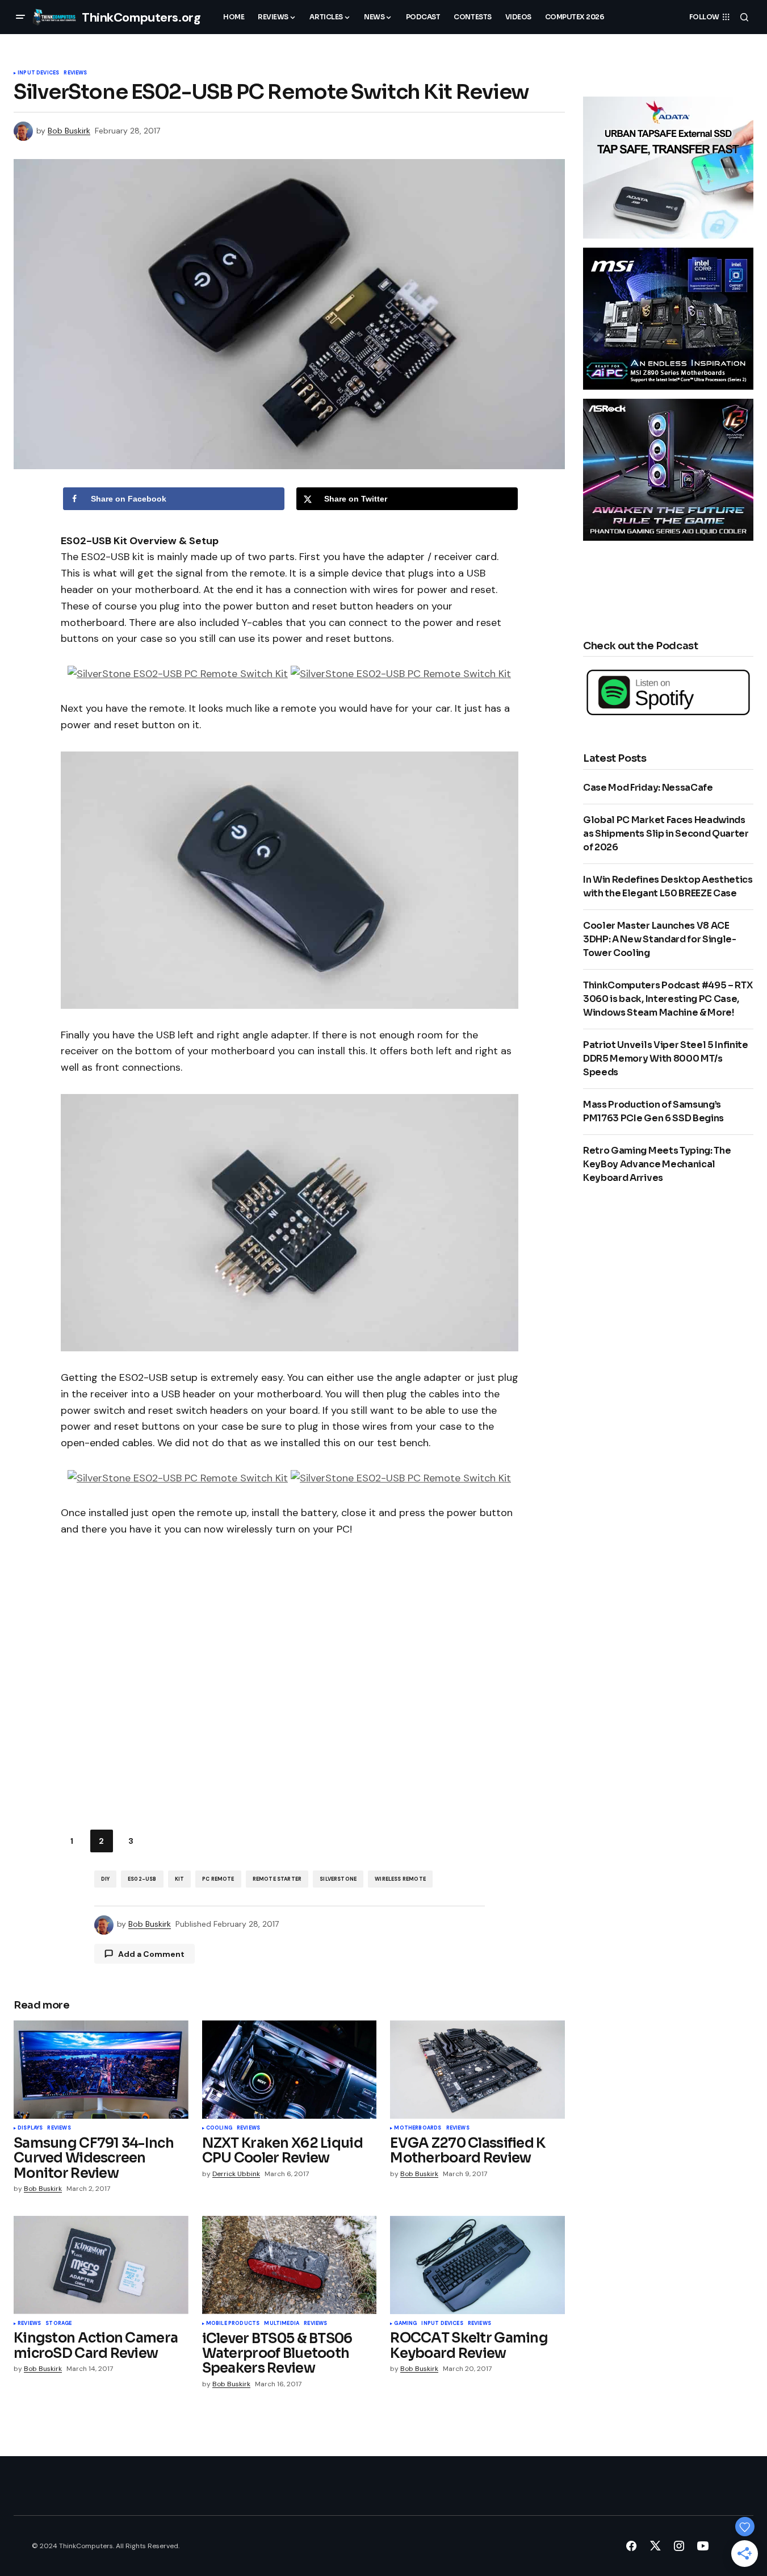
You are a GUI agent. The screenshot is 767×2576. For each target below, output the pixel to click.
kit (180, 1879)
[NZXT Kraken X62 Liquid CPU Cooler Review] (290, 2070)
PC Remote (218, 1879)
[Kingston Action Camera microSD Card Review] (101, 2265)
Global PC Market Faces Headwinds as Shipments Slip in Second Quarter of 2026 (666, 834)
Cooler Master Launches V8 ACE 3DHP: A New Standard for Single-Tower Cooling (660, 939)
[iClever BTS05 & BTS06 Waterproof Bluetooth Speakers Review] (290, 2265)
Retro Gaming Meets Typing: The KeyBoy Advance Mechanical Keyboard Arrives (657, 1164)
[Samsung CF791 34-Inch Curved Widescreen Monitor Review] (101, 2070)
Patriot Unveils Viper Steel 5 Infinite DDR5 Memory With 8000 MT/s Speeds (666, 1059)
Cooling (219, 2128)
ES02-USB (142, 1879)
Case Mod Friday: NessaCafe (648, 788)
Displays (30, 2128)
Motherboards (418, 2128)
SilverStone (338, 1879)
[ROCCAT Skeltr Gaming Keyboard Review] (477, 2265)
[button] (20, 17)
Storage (58, 2324)
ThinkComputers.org (141, 17)
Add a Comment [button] (151, 1954)
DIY (106, 1879)
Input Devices (38, 73)
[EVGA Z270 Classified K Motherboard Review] (477, 2070)
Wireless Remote (400, 1879)
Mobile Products (233, 2324)
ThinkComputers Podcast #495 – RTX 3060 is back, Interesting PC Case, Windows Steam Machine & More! (668, 999)
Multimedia (282, 2324)
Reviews (75, 73)
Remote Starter (277, 1879)
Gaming (405, 2324)
